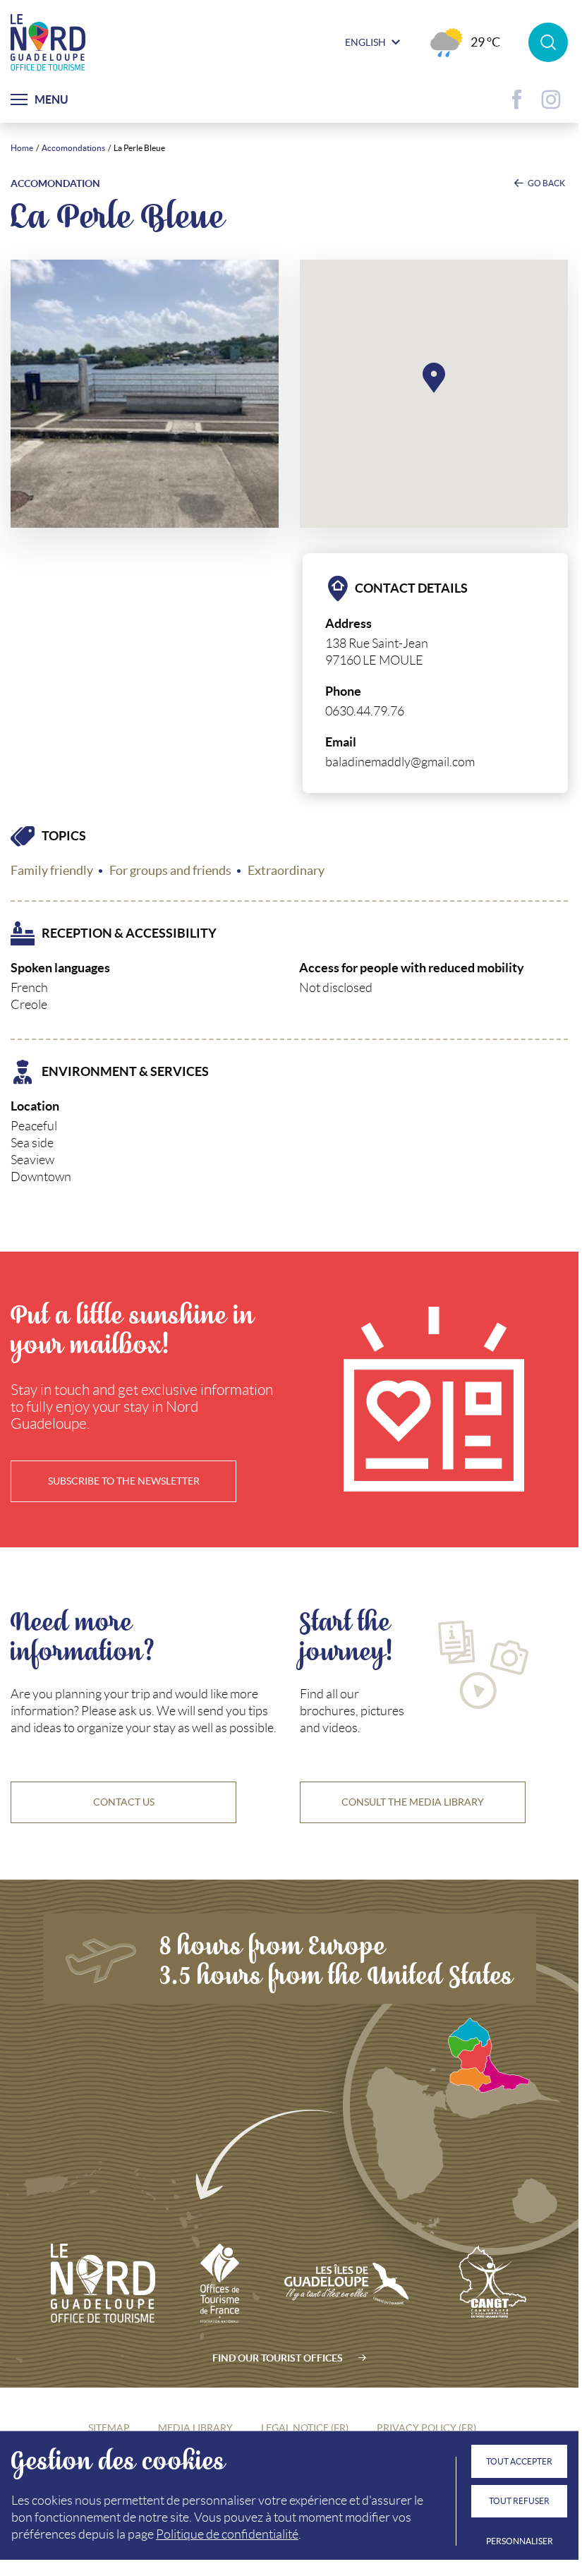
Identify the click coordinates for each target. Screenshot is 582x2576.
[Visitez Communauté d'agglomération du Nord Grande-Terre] (491, 2283)
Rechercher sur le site (548, 42)
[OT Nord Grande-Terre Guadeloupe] (48, 42)
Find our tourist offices (278, 2358)
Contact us (124, 1802)
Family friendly (52, 871)
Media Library (195, 2428)
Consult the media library (413, 1802)
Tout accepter (519, 2461)
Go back (546, 183)
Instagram (551, 99)
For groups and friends (170, 871)
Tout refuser (519, 2501)
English (365, 42)
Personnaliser (520, 2541)
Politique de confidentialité (227, 2534)
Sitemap (109, 2428)
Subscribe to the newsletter (124, 1481)
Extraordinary (286, 871)
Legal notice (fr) (305, 2428)
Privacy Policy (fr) (426, 2428)
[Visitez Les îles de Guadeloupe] (346, 2283)
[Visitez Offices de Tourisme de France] (220, 2283)
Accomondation (55, 183)
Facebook (517, 99)
